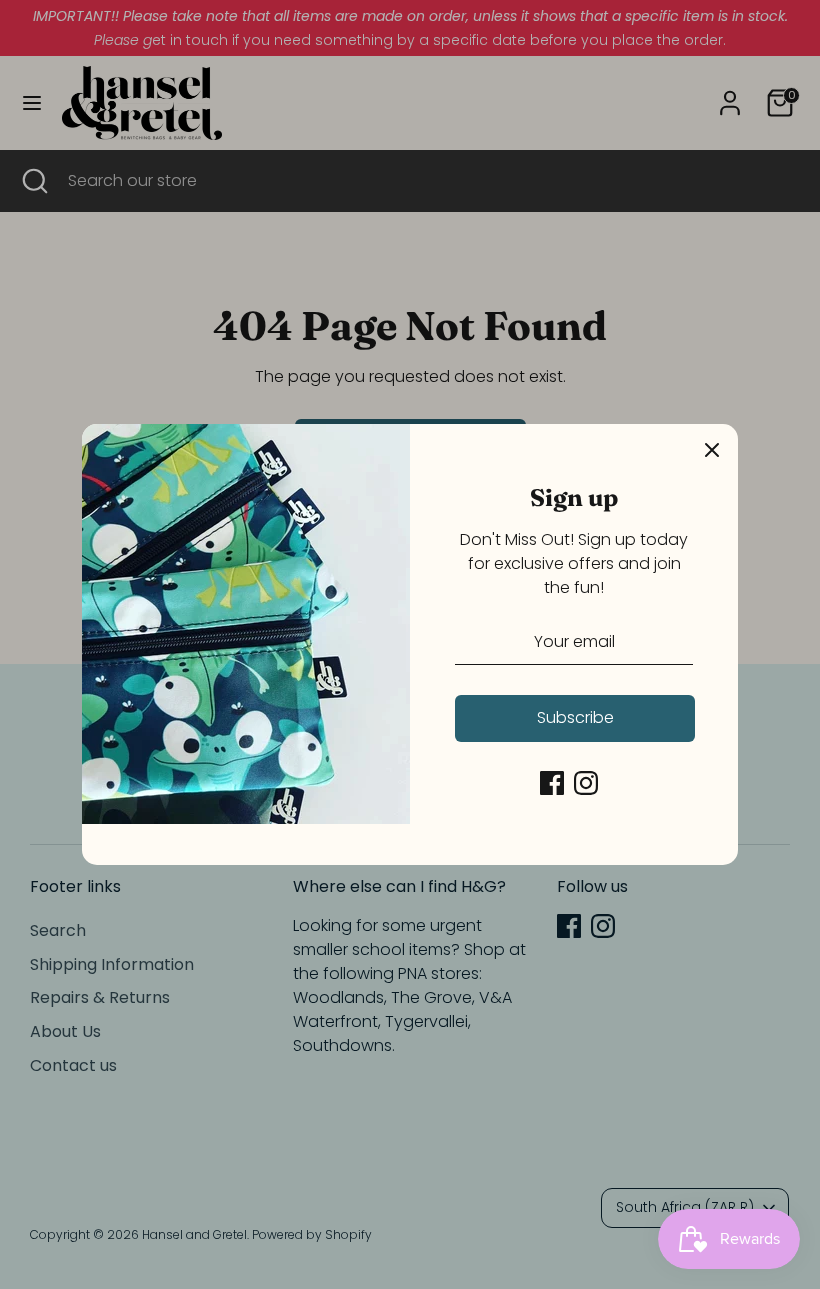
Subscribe (575, 717)
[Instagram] (586, 783)
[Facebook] (552, 783)
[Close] (712, 450)
